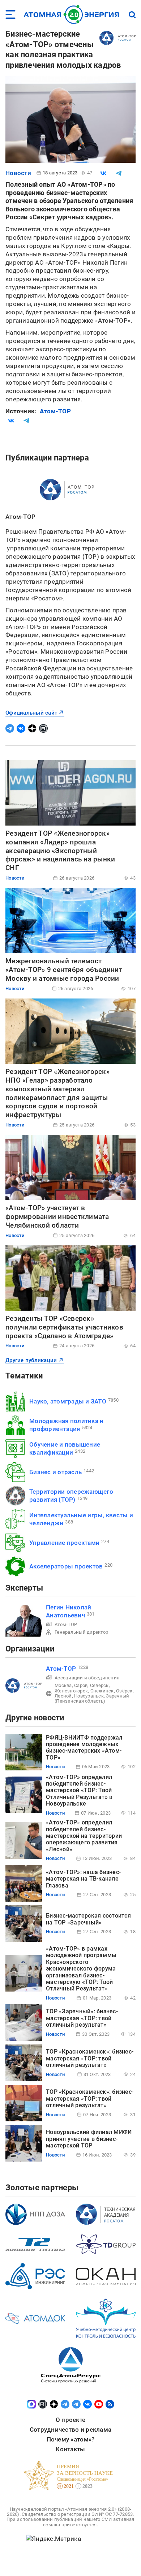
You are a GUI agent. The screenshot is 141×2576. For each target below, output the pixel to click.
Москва (63, 1685)
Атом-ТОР (55, 411)
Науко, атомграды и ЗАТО (68, 1401)
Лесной (63, 1696)
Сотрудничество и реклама (70, 2430)
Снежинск (102, 1691)
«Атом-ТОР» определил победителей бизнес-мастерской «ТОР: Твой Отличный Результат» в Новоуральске (79, 1791)
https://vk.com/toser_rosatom (21, 728)
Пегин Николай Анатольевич (69, 1611)
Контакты (70, 2449)
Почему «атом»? (71, 2439)
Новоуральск (89, 1696)
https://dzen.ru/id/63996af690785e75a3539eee (32, 728)
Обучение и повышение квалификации (65, 1448)
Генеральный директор (81, 1632)
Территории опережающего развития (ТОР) (71, 1495)
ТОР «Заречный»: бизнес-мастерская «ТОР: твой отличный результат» (82, 2018)
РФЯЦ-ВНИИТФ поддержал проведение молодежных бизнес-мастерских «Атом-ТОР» (84, 1748)
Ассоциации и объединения (87, 1678)
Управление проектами (64, 1543)
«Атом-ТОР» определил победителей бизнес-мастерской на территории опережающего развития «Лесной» (84, 1836)
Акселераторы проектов (66, 1566)
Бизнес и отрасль (55, 1472)
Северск (99, 1685)
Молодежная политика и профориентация (66, 1425)
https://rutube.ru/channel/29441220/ (43, 728)
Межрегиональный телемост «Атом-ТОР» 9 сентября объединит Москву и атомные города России (64, 970)
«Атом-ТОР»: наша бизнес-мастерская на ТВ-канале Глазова (83, 1879)
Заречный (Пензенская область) (92, 1698)
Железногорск (71, 1691)
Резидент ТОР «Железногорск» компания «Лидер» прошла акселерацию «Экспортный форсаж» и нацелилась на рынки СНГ (60, 851)
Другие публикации (31, 1360)
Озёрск (124, 1691)
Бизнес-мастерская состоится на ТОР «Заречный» (88, 1919)
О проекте (70, 2420)
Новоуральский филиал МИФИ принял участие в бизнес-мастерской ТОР (89, 2139)
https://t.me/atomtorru (10, 728)
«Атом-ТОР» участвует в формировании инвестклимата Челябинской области (57, 1217)
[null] (103, 173)
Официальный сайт (31, 713)
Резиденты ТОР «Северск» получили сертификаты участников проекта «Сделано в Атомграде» (64, 1327)
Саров (81, 1685)
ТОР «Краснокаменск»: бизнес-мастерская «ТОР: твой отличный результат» (90, 2058)
